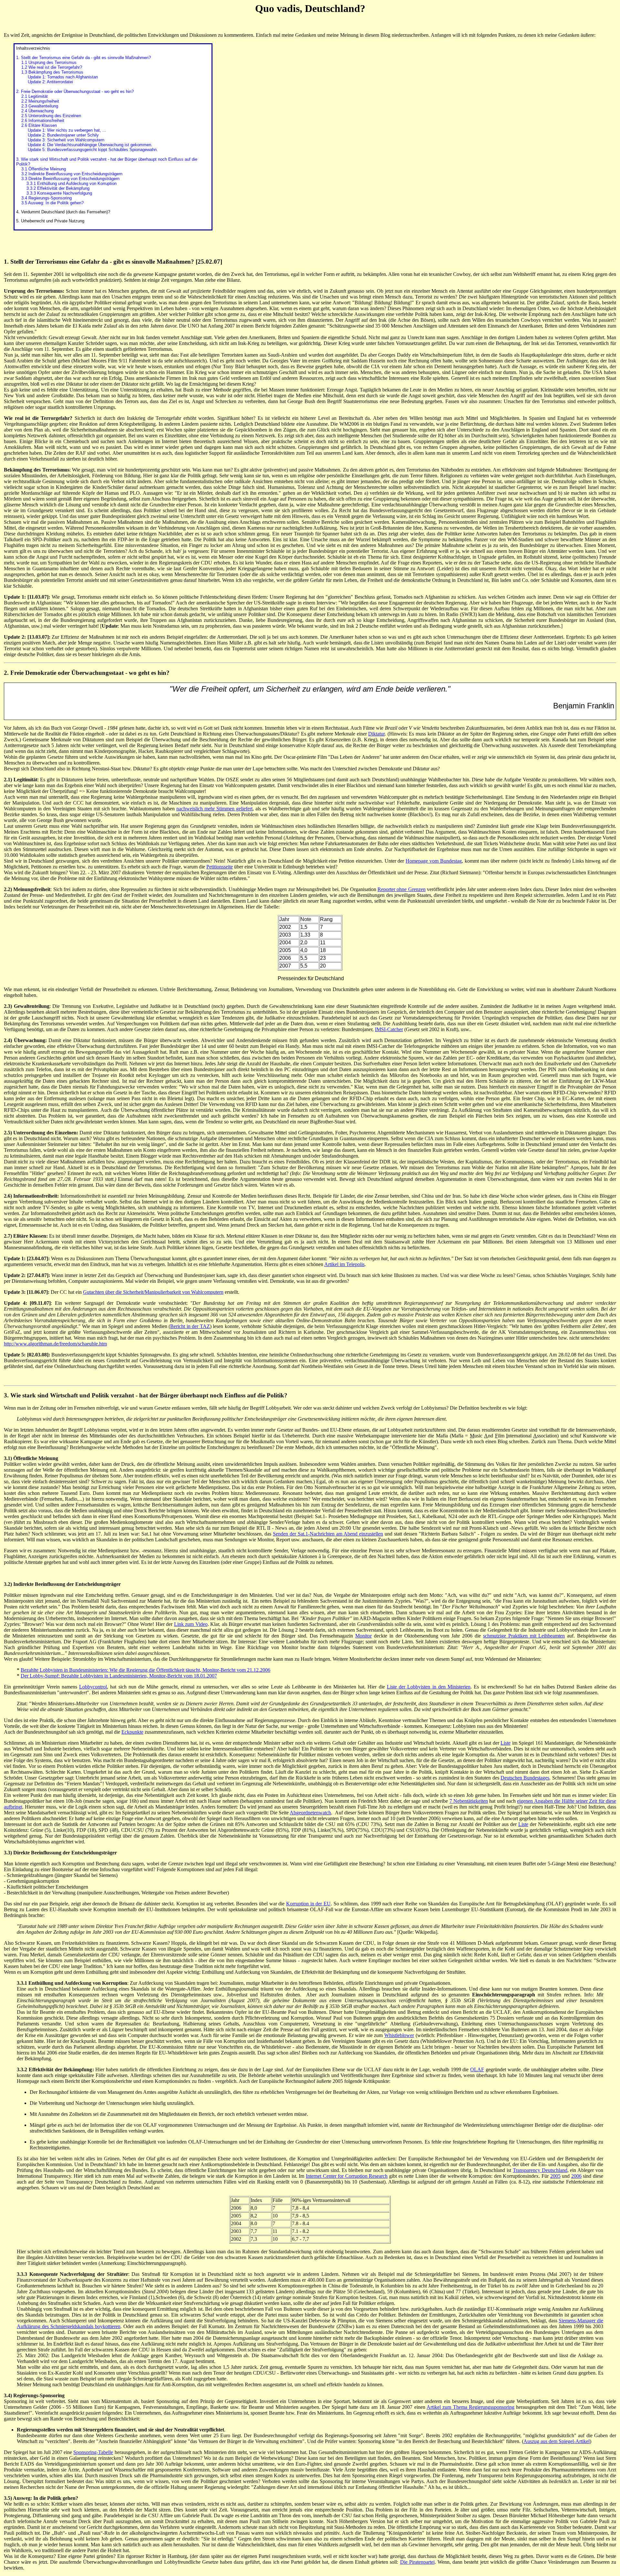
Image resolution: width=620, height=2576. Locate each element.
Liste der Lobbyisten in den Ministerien (429, 1687)
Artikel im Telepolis (344, 1264)
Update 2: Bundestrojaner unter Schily (63, 135)
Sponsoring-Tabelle (93, 2452)
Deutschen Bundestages (525, 1778)
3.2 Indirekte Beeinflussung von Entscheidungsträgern (72, 174)
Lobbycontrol (93, 1687)
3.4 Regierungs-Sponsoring (46, 198)
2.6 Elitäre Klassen (39, 125)
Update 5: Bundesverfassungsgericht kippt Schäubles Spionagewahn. (93, 150)
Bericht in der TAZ (190, 1326)
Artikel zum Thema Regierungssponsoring (470, 2407)
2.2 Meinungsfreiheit (40, 101)
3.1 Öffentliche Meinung (44, 169)
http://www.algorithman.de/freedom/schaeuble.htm (55, 1344)
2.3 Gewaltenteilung (40, 106)
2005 (555, 2176)
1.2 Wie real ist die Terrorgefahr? (52, 67)
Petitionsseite (220, 867)
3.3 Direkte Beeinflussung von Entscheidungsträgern (70, 179)
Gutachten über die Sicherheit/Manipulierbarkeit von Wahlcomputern (153, 1292)
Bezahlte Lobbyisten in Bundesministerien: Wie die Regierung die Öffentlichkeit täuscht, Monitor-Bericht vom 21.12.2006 (145, 1670)
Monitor (363, 1636)
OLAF (477, 2069)
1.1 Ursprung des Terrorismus (49, 62)
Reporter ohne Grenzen (402, 889)
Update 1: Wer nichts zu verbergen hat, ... (67, 130)
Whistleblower (399, 2035)
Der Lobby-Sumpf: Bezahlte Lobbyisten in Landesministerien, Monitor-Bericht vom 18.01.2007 (119, 1676)
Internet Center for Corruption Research (347, 2176)
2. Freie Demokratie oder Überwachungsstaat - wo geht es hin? (75, 91)
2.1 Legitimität (35, 96)
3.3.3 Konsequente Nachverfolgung (59, 193)
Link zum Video (191, 1624)
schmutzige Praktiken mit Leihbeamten (524, 1636)
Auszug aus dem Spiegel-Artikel (557, 2441)
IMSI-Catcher (389, 1029)
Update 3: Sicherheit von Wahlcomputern (66, 140)
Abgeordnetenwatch (310, 1813)
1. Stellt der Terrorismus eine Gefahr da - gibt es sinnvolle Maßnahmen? (83, 58)
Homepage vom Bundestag (434, 861)
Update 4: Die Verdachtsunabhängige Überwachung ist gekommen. (90, 145)
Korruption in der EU (308, 1904)
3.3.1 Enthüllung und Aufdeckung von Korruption (72, 183)
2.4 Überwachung (37, 111)
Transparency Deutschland (540, 2170)
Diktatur (376, 734)
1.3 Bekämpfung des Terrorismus (52, 72)
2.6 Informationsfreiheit (43, 121)
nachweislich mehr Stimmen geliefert (214, 809)
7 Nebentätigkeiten (469, 1801)
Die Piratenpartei (417, 2562)
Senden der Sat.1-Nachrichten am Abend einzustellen (328, 1534)
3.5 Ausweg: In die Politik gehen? (52, 203)
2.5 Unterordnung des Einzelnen (51, 116)
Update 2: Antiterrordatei (50, 82)
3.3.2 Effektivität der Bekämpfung (58, 188)
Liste (506, 1743)
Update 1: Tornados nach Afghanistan (63, 77)
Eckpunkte (132, 1732)
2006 (576, 2176)
